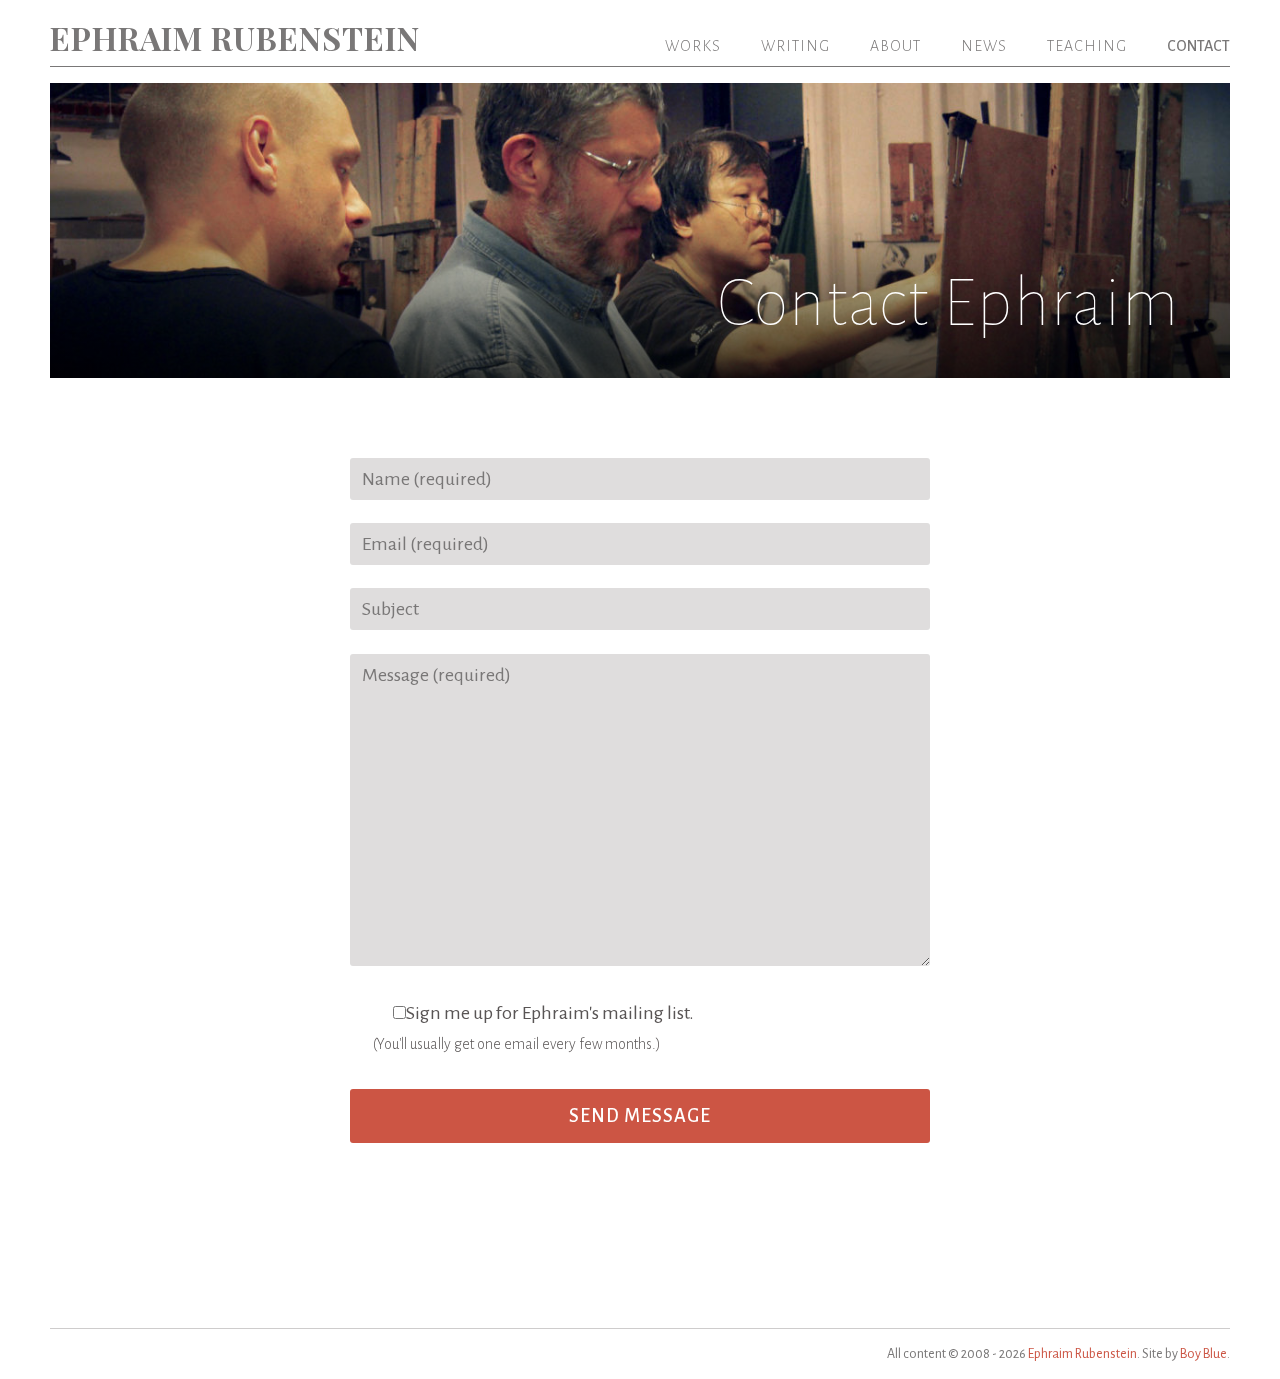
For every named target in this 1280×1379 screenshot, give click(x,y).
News (984, 46)
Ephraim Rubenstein (235, 37)
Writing (795, 46)
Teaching (1087, 46)
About (895, 46)
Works (693, 46)
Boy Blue (1203, 1354)
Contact (1198, 46)
